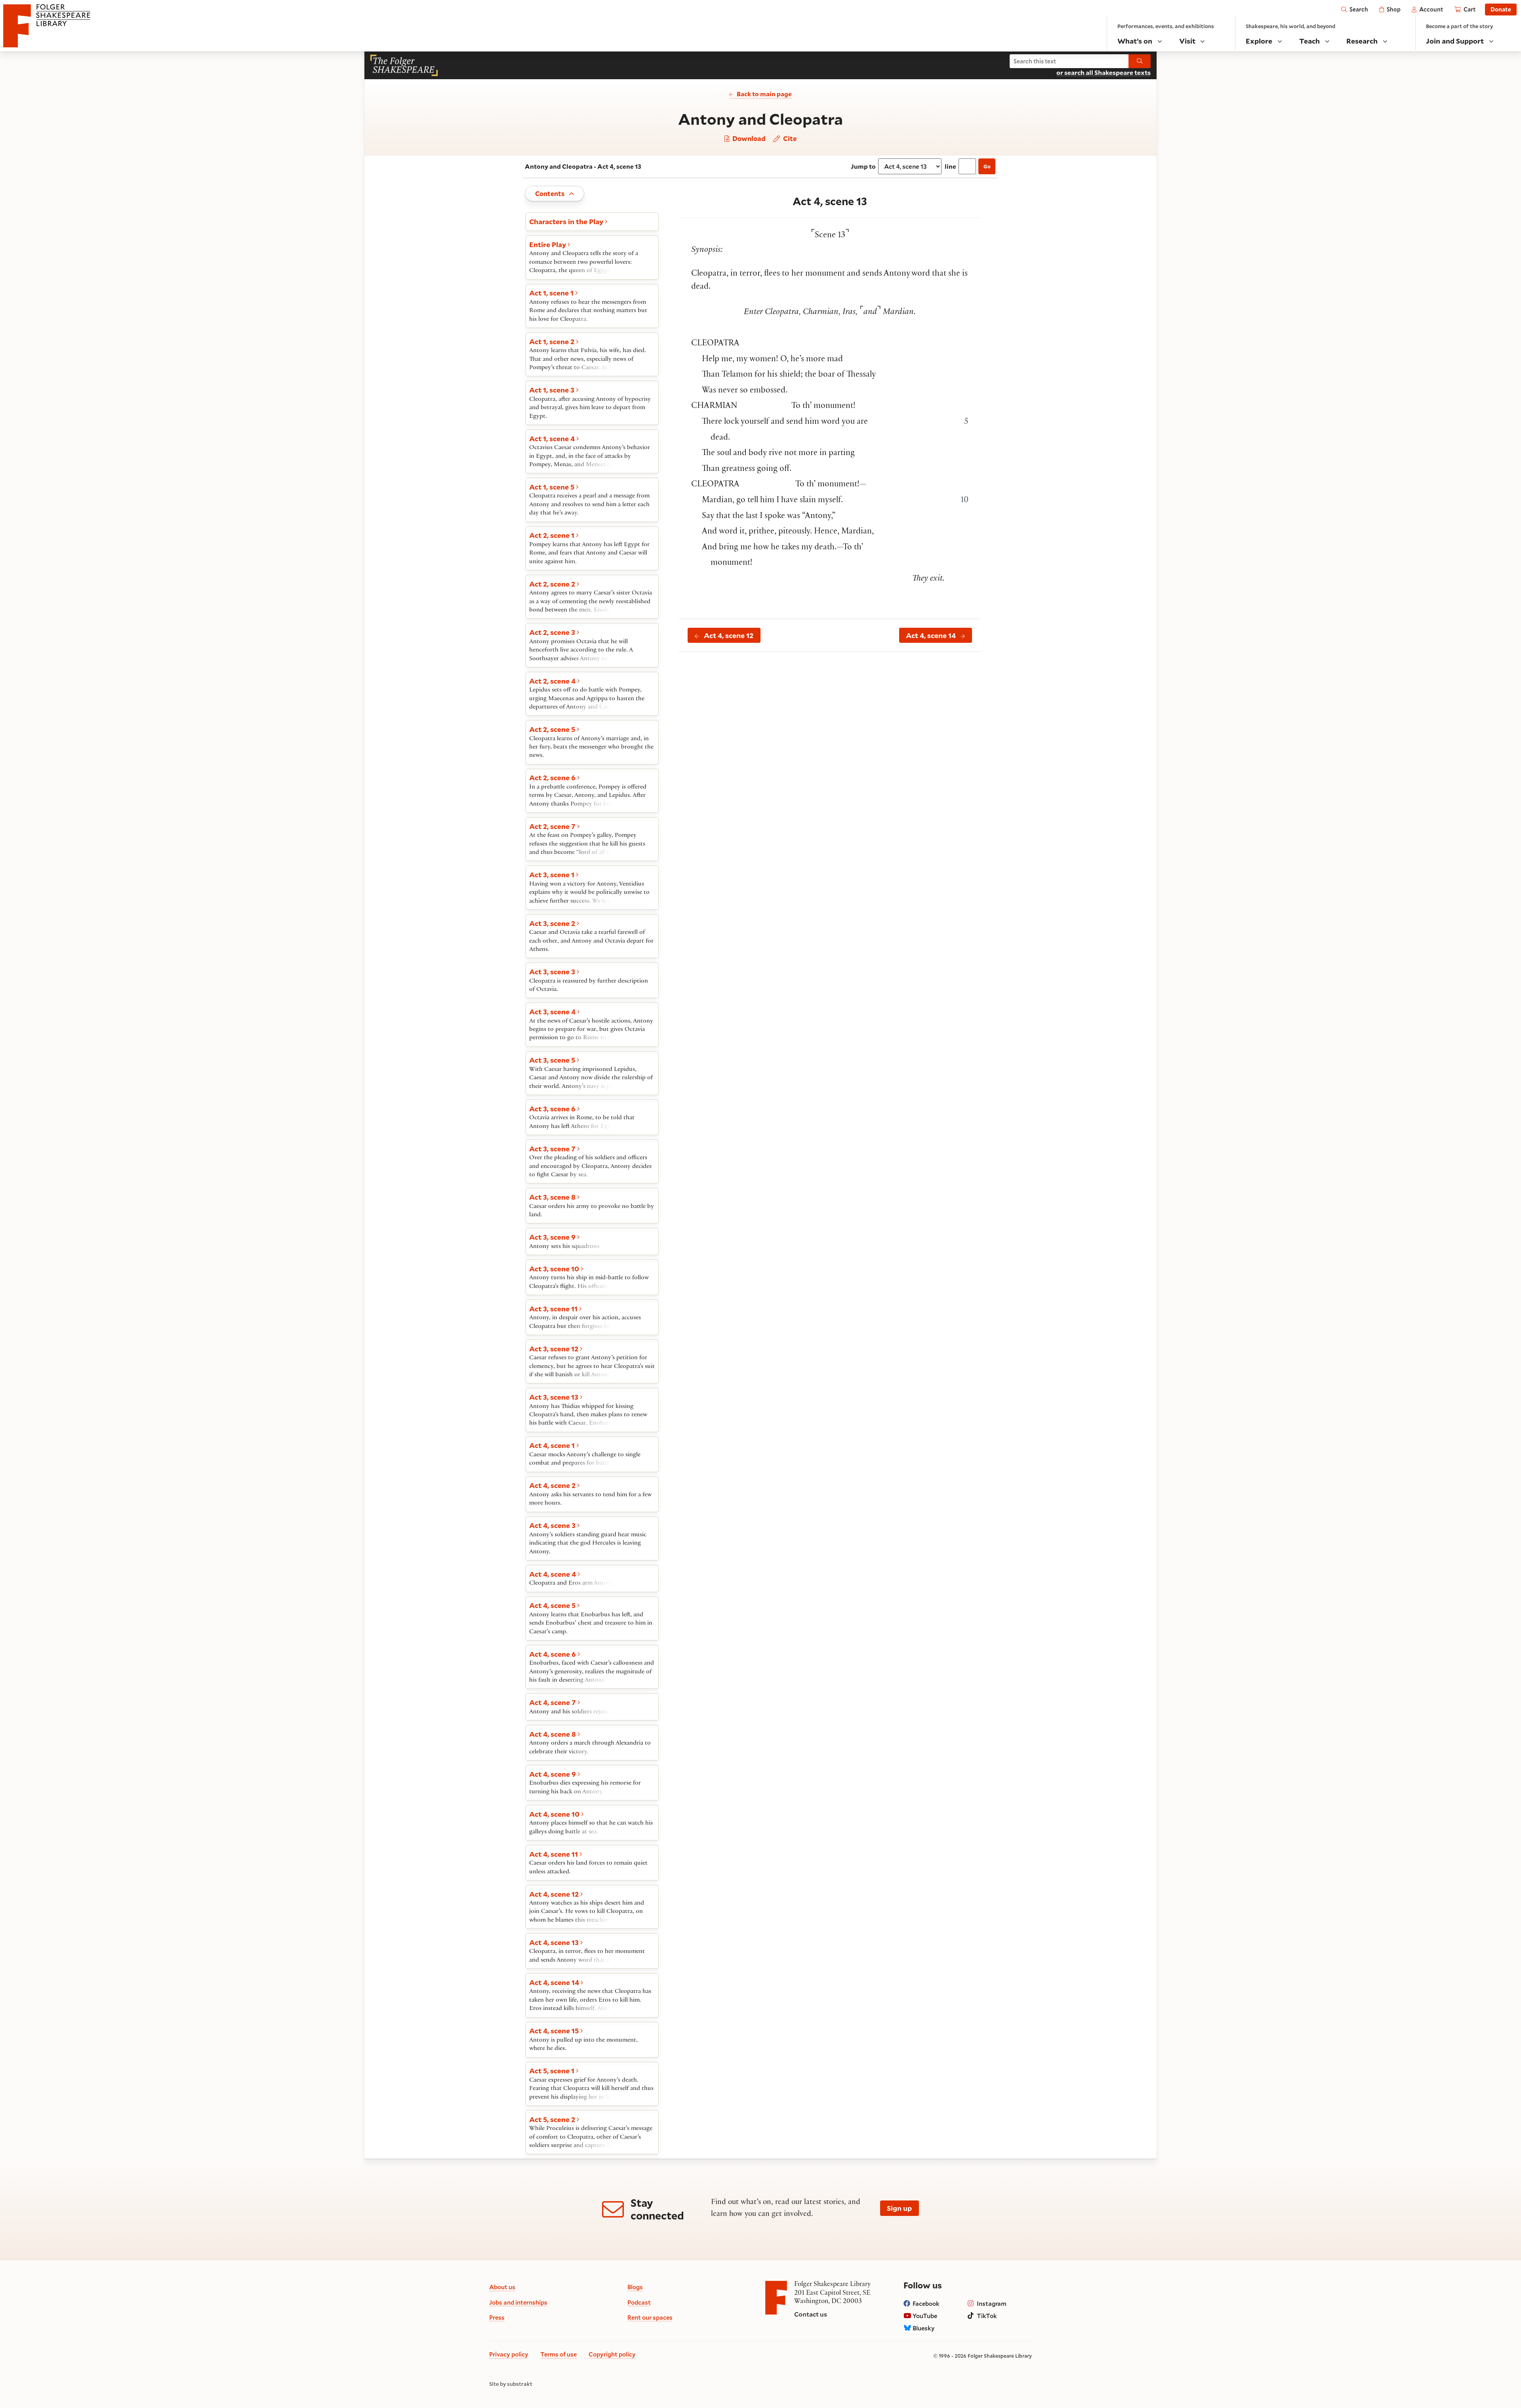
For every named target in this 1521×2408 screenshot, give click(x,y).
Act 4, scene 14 (931, 635)
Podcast (639, 2302)
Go (987, 166)
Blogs (635, 2287)
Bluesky (924, 2328)
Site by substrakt (511, 2384)
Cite (789, 139)
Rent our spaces (650, 2317)
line (950, 166)
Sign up (899, 2208)
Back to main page (764, 94)
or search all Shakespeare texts (1104, 72)
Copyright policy (612, 2354)
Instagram (992, 2303)
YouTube (925, 2316)
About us (502, 2287)
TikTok (987, 2316)
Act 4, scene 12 (729, 635)
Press (497, 2317)
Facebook (926, 2303)
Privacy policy (509, 2354)
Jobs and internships (518, 2302)
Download (748, 139)
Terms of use (558, 2354)
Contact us (811, 2314)
